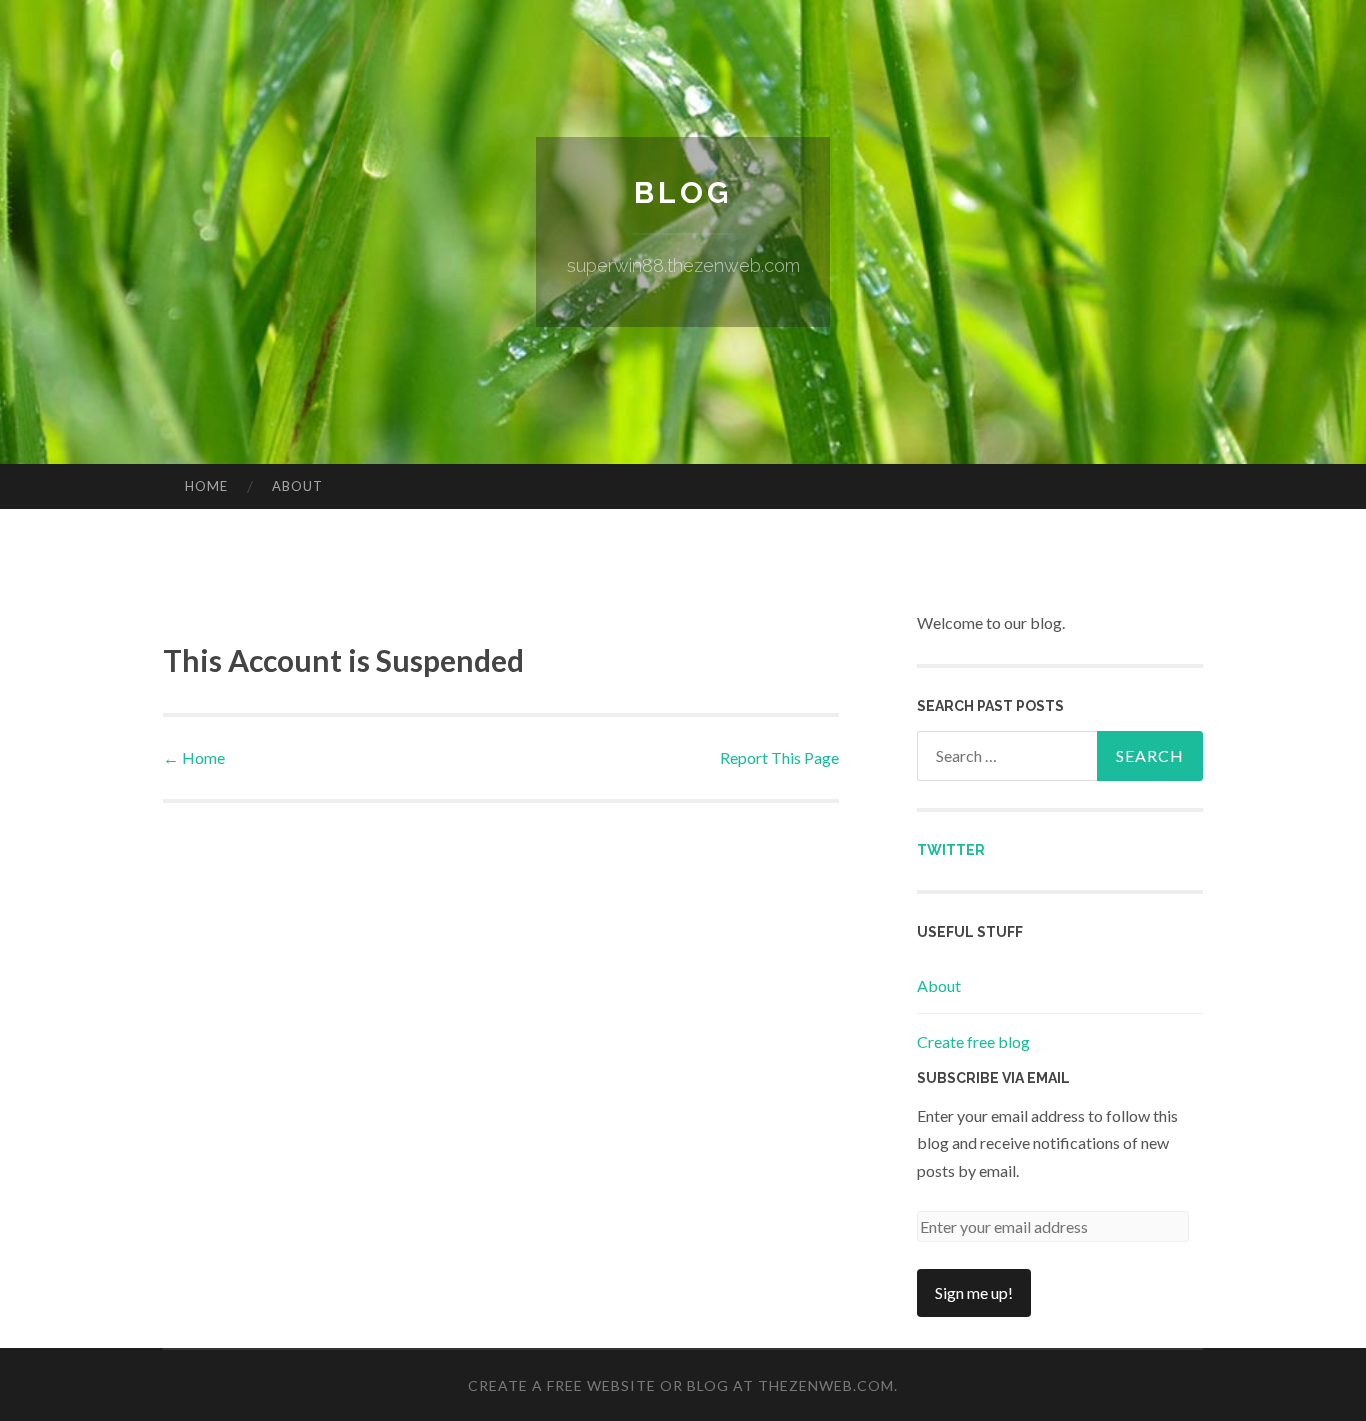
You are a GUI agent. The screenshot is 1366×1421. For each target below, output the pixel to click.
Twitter (951, 850)
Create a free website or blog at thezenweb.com (681, 1385)
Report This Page (779, 757)
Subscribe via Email (993, 1078)
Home (206, 486)
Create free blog (973, 1041)
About (297, 486)
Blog (683, 192)
